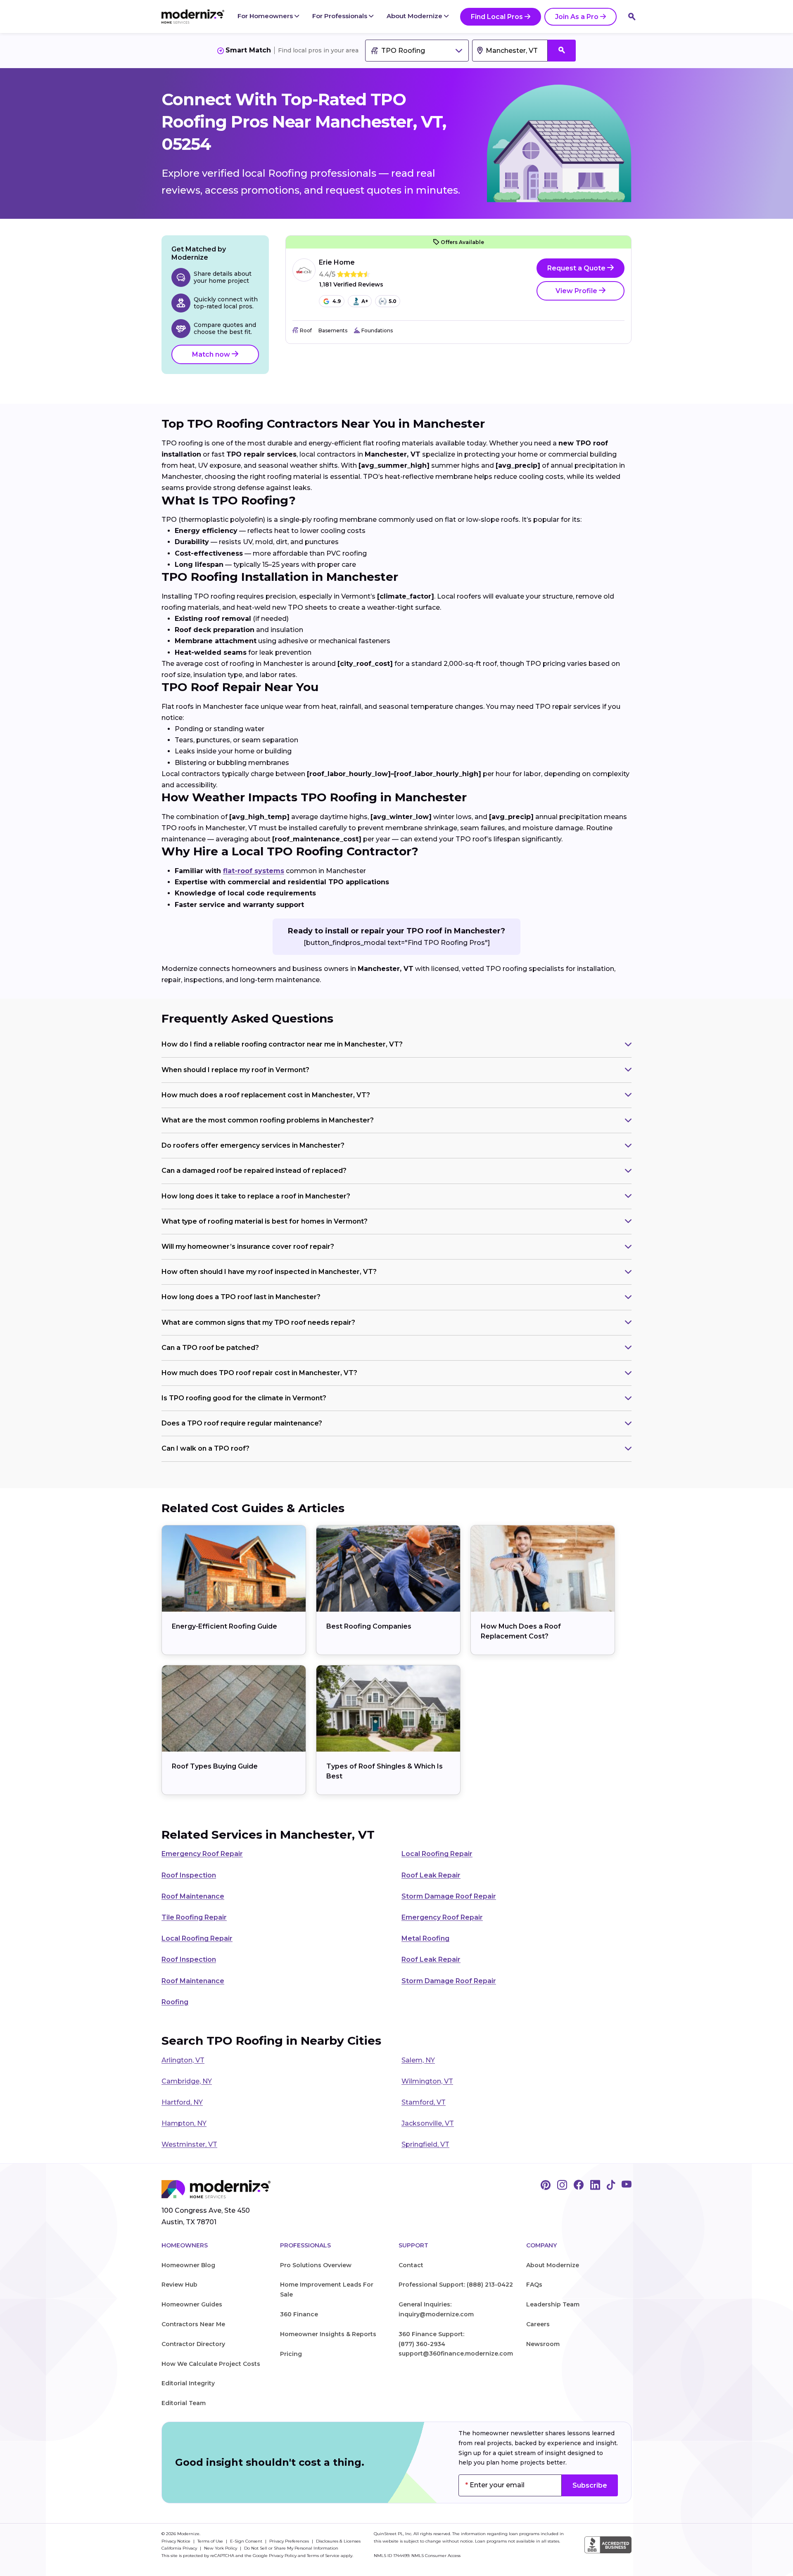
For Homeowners (266, 16)
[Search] (632, 17)
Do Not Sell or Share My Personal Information (291, 2548)
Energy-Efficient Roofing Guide (224, 1626)
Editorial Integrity (188, 2383)
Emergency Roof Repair (202, 1854)
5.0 (393, 301)
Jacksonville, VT (428, 2123)
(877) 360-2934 (422, 2344)
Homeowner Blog (188, 2265)
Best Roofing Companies (369, 1626)
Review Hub (179, 2285)
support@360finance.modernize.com (456, 2353)
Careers (538, 2324)
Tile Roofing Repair (194, 1917)
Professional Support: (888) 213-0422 (456, 2285)
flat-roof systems (254, 871)
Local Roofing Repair (437, 1854)
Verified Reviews (351, 285)
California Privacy (180, 2548)
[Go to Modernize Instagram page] (562, 2185)
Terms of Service (323, 2556)
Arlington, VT (183, 2060)
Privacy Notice (177, 2541)
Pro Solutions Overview (316, 2265)
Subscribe (590, 2485)
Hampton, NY (184, 2123)
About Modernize (415, 16)
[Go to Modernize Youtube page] (627, 2185)
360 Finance (299, 2314)
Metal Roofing (425, 1938)
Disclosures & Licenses (338, 2541)
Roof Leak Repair (431, 1875)
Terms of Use (211, 2541)
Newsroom (543, 2344)
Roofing (175, 2002)
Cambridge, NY (187, 2081)
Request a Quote (577, 268)
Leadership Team (553, 2304)
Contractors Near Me (193, 2324)
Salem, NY (418, 2060)
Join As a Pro (577, 17)
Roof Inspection (189, 1875)
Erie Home (337, 262)
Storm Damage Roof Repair (449, 1896)
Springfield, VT (425, 2144)
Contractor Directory (193, 2344)
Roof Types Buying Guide (215, 1766)
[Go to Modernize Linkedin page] (595, 2185)
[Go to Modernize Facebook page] (579, 2185)
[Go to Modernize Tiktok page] (611, 2185)
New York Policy (221, 2548)
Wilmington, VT (427, 2081)
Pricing (291, 2354)
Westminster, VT (189, 2144)
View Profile (577, 291)
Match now (212, 354)
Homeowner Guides (192, 2304)
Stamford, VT (424, 2102)
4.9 (337, 301)
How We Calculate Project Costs (211, 2364)
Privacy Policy (283, 2556)
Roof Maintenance (193, 1896)
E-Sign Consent (247, 2541)
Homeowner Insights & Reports (328, 2334)
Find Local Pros (497, 17)
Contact (411, 2265)
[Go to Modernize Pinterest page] (546, 2185)
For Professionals (341, 16)
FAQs (534, 2285)
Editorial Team (184, 2403)
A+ (365, 301)
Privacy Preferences (290, 2541)
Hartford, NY (182, 2102)
